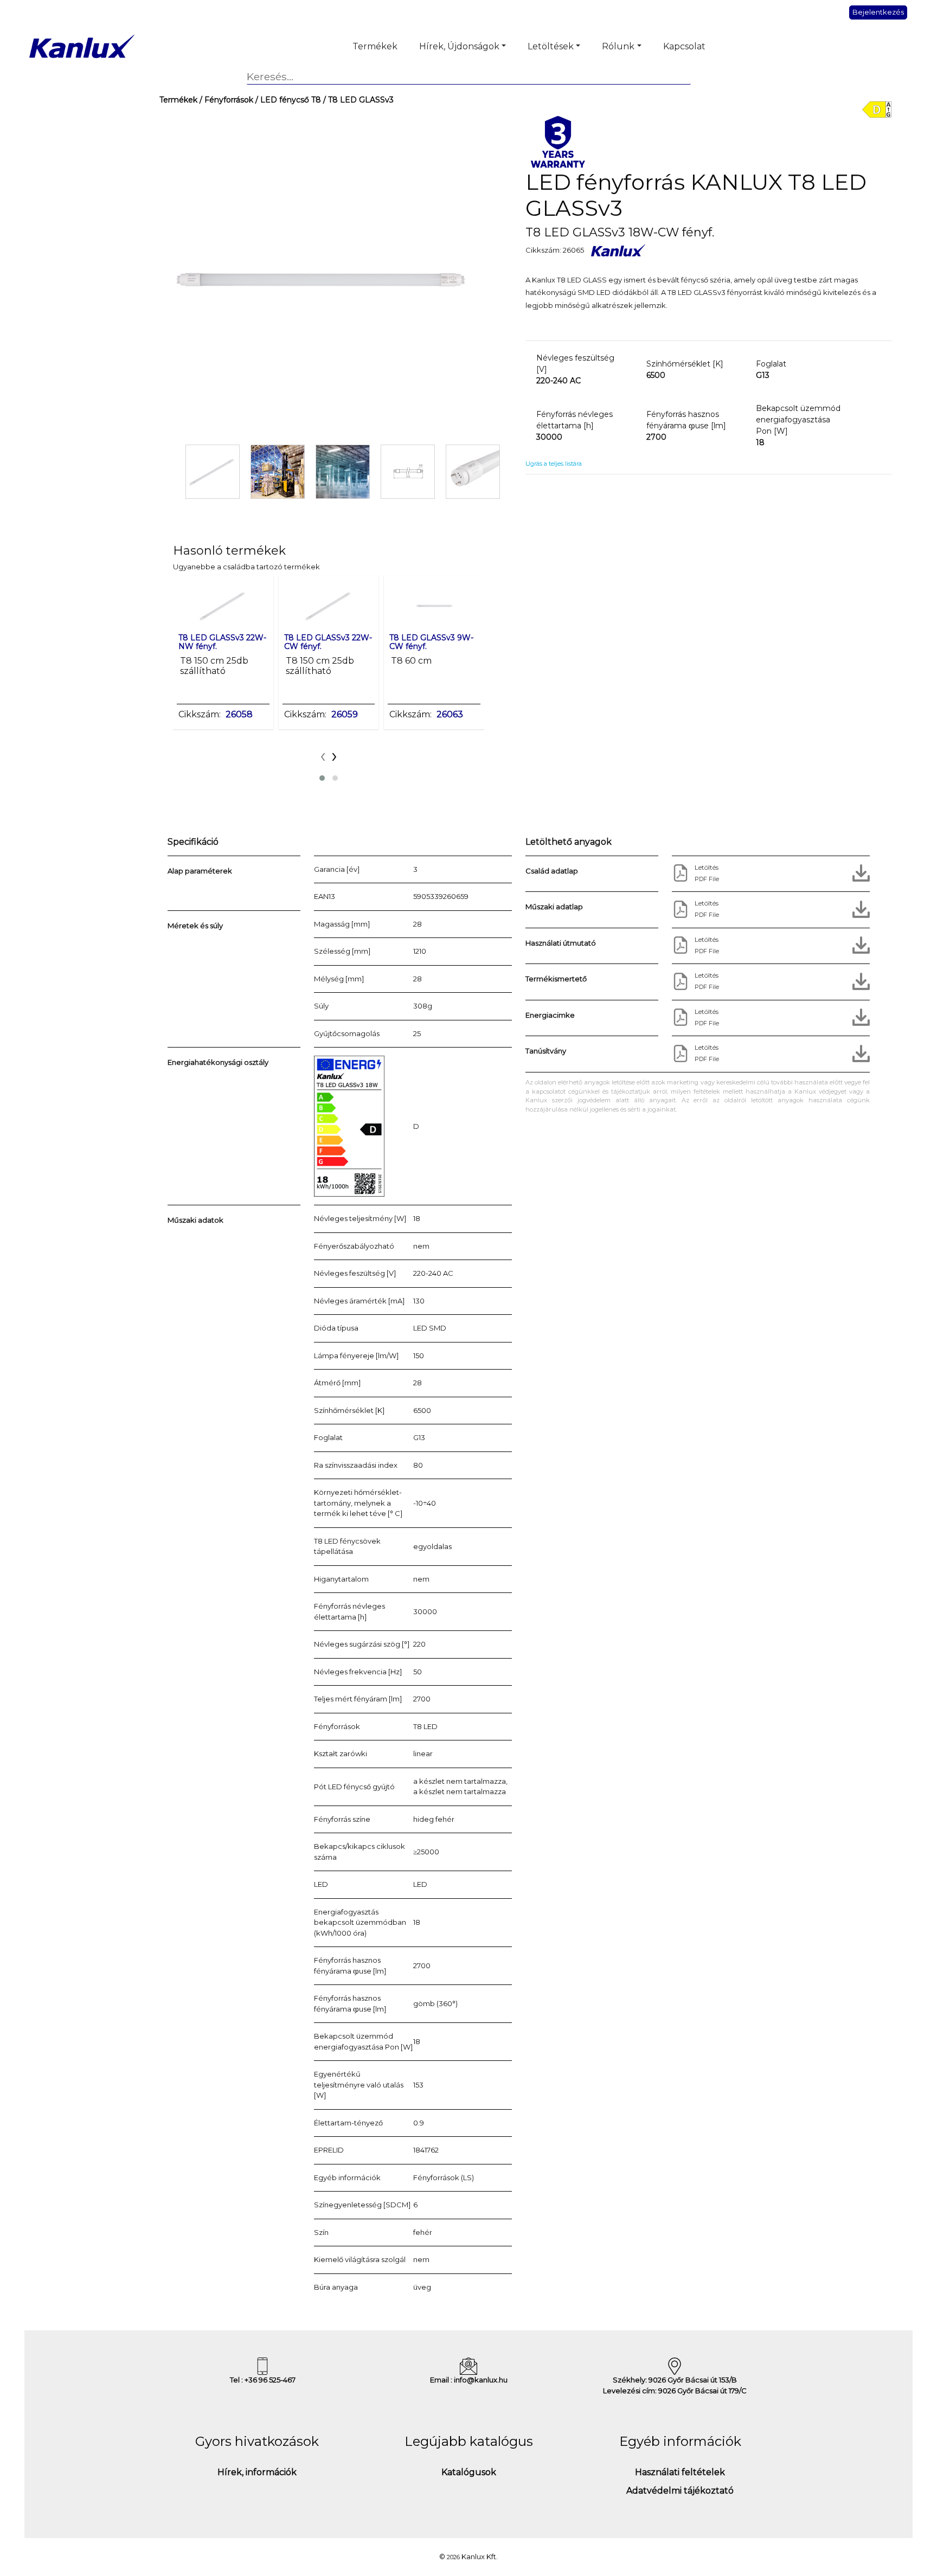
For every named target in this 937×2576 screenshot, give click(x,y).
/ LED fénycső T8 (287, 100)
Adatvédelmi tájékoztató (680, 2491)
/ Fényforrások (225, 100)
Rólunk (618, 46)
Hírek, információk (257, 2472)
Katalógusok (469, 2472)
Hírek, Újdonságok (459, 46)
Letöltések (551, 46)
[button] (322, 778)
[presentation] (323, 755)
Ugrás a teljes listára (554, 464)
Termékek (375, 46)
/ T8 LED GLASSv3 (357, 100)
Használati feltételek (680, 2472)
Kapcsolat (684, 46)
